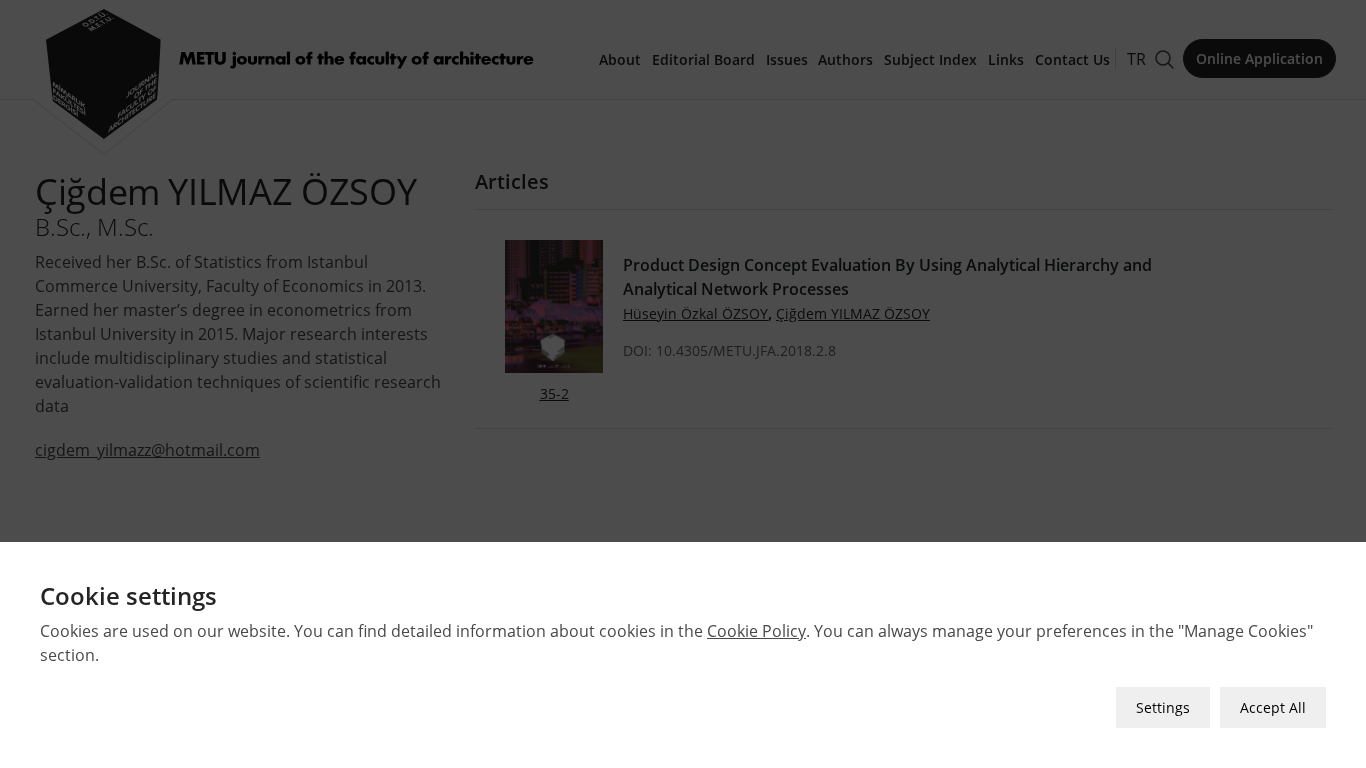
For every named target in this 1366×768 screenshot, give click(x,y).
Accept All (1273, 707)
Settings (1163, 707)
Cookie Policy (756, 631)
